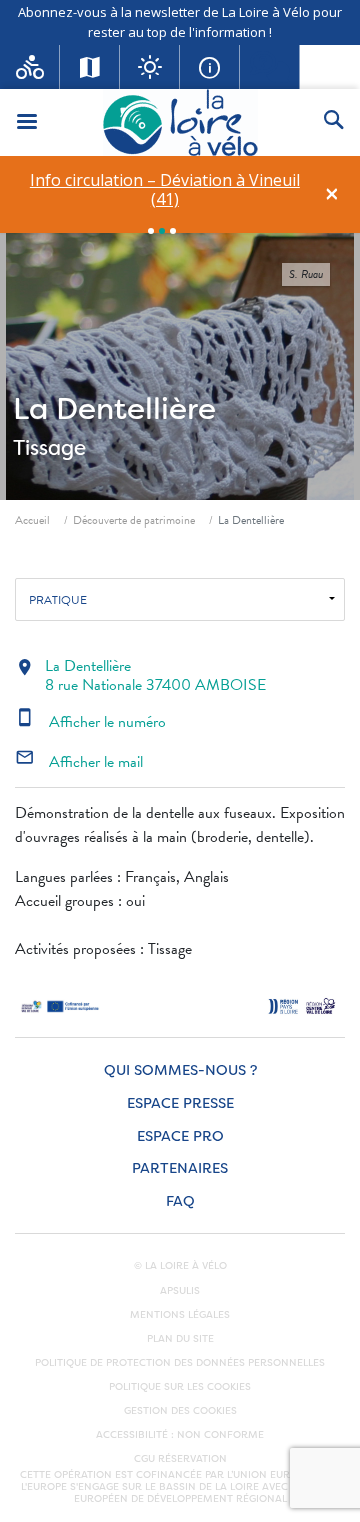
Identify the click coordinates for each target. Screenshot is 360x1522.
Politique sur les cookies (180, 1387)
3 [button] (173, 231)
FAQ (180, 1201)
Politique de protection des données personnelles (180, 1363)
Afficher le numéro (90, 722)
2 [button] (162, 231)
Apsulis (180, 1291)
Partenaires (180, 1168)
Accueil (32, 520)
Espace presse (180, 1103)
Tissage (49, 448)
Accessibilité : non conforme (180, 1435)
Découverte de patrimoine (134, 520)
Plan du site (180, 1339)
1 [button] (151, 231)
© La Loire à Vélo (180, 1266)
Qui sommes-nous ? (180, 1070)
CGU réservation (180, 1459)
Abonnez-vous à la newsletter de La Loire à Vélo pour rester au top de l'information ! (180, 22)
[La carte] (90, 67)
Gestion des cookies (180, 1411)
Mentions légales (180, 1315)
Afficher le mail (79, 762)
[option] (164, 190)
